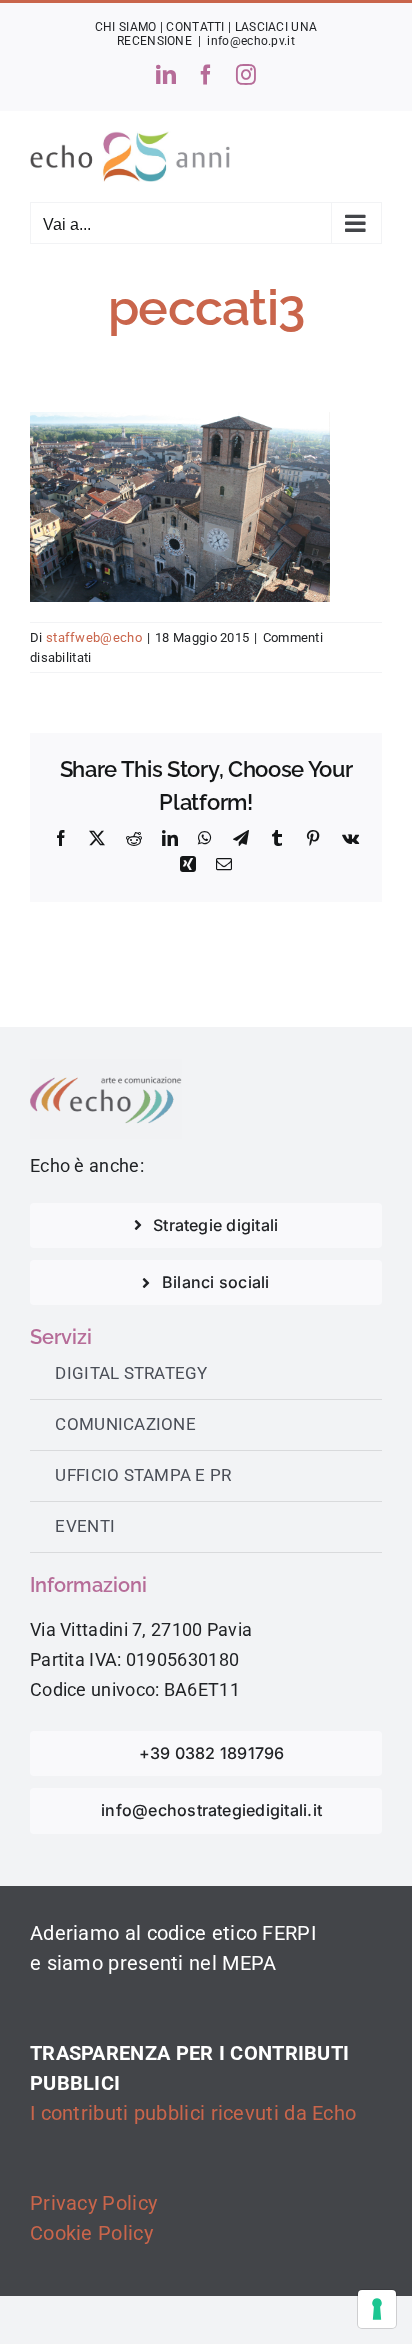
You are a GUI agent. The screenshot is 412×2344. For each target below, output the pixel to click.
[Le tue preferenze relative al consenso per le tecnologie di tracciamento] (377, 2309)
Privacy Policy (93, 2203)
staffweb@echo (94, 637)
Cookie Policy (91, 2233)
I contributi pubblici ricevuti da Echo (193, 2113)
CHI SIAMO (126, 27)
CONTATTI (195, 27)
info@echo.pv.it (251, 41)
